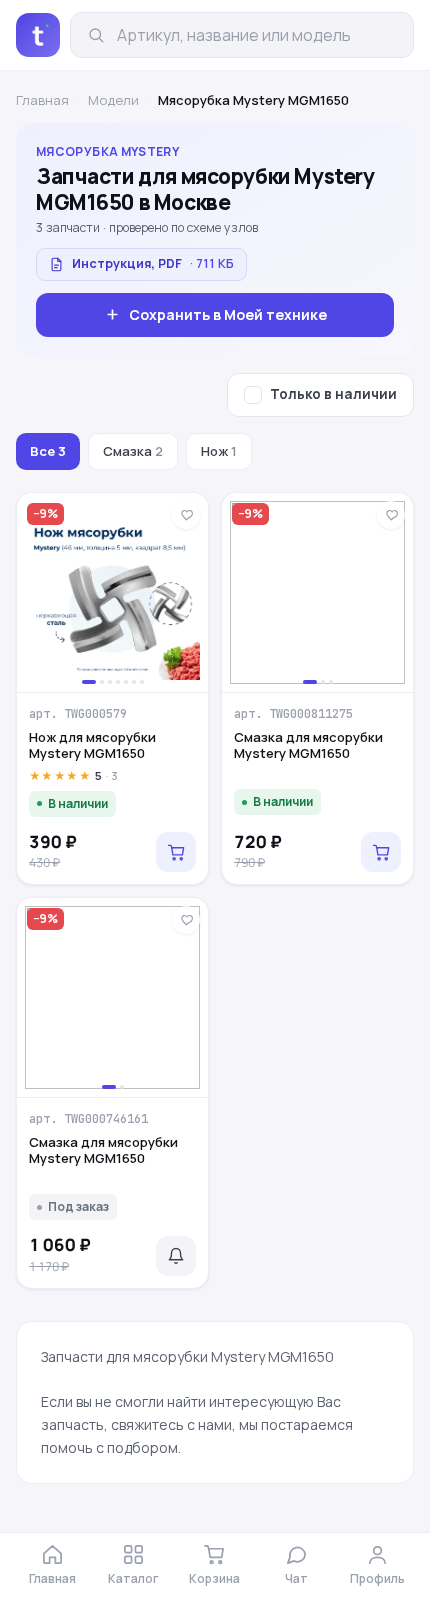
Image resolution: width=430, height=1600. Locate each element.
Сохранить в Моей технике (228, 314)
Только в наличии (333, 394)
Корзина (214, 1578)
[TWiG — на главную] (38, 35)
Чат (296, 1578)
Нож (219, 451)
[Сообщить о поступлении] (176, 1256)
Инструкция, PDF (153, 263)
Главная (42, 100)
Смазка (133, 451)
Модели (113, 100)
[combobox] (257, 35)
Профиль (377, 1578)
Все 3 (48, 451)
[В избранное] (186, 515)
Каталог (133, 1578)
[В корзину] (176, 852)
